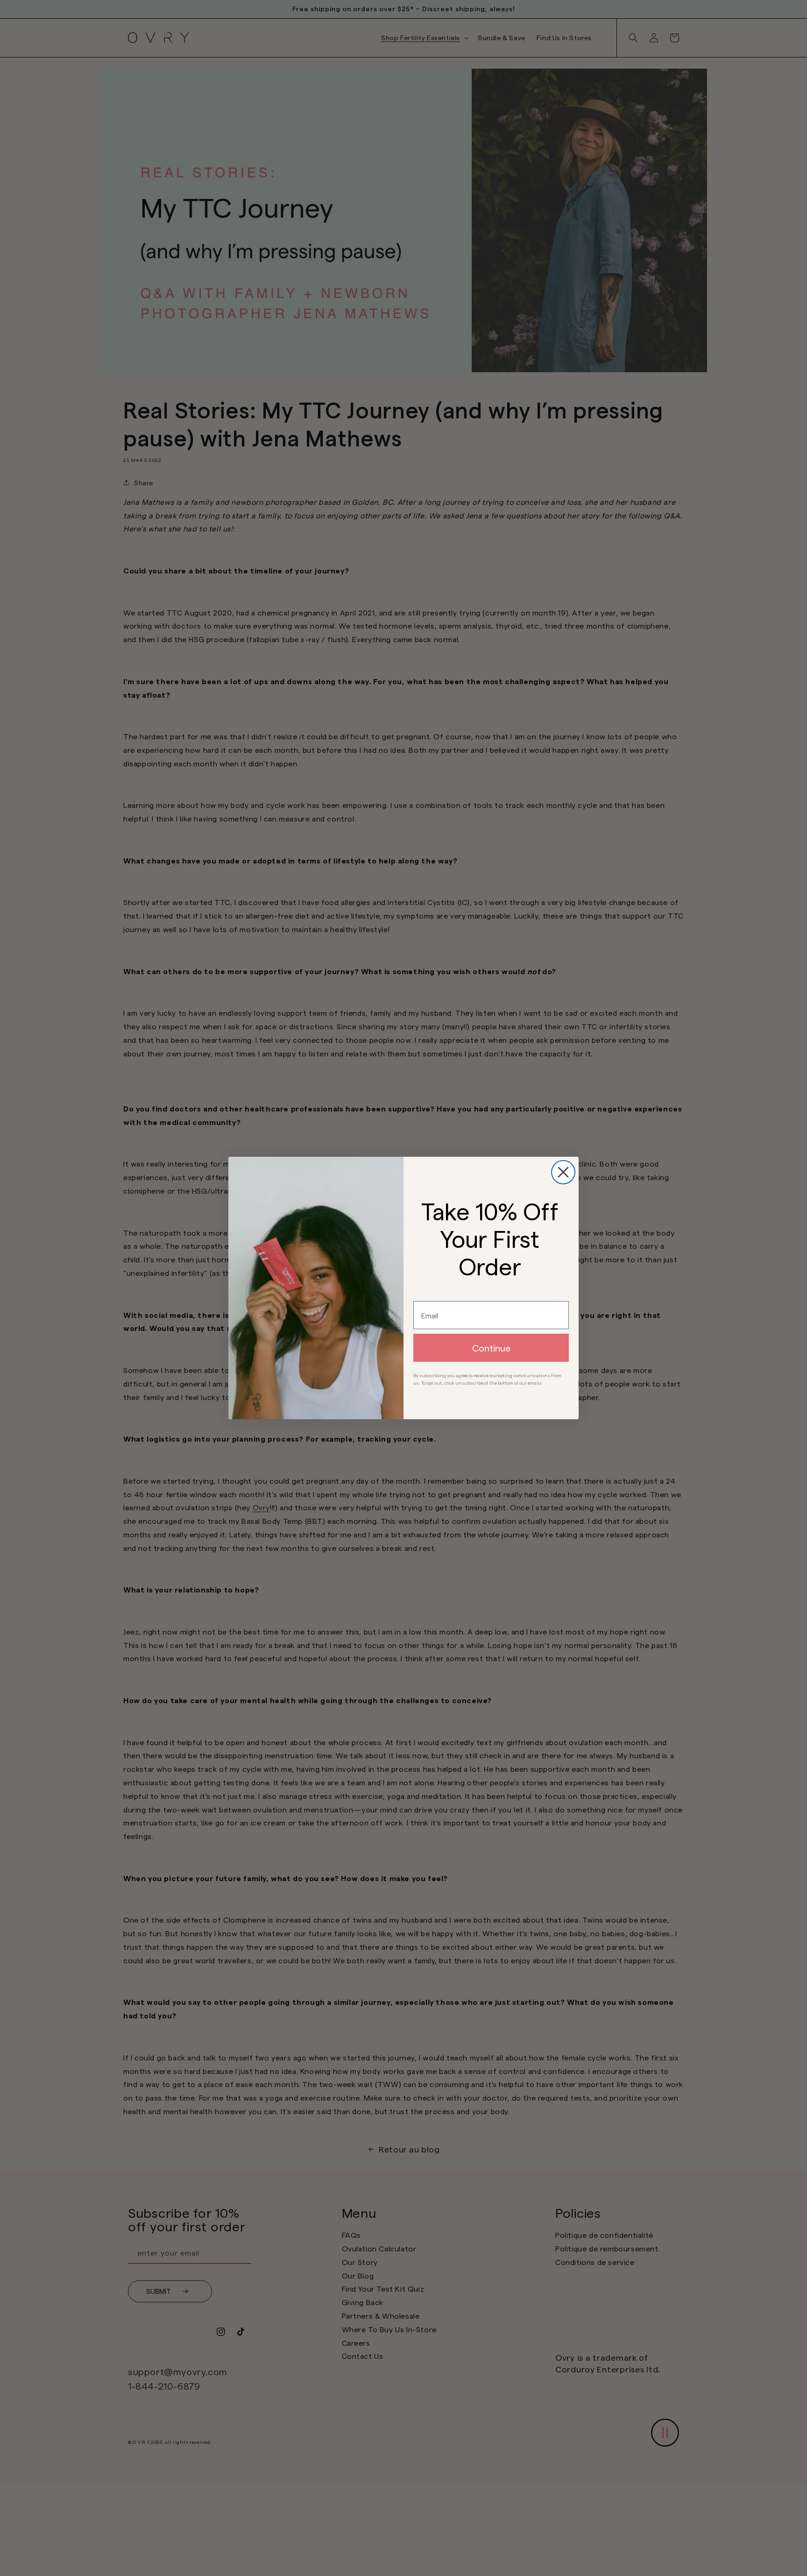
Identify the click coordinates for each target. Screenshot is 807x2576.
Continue (491, 1348)
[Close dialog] (563, 1172)
